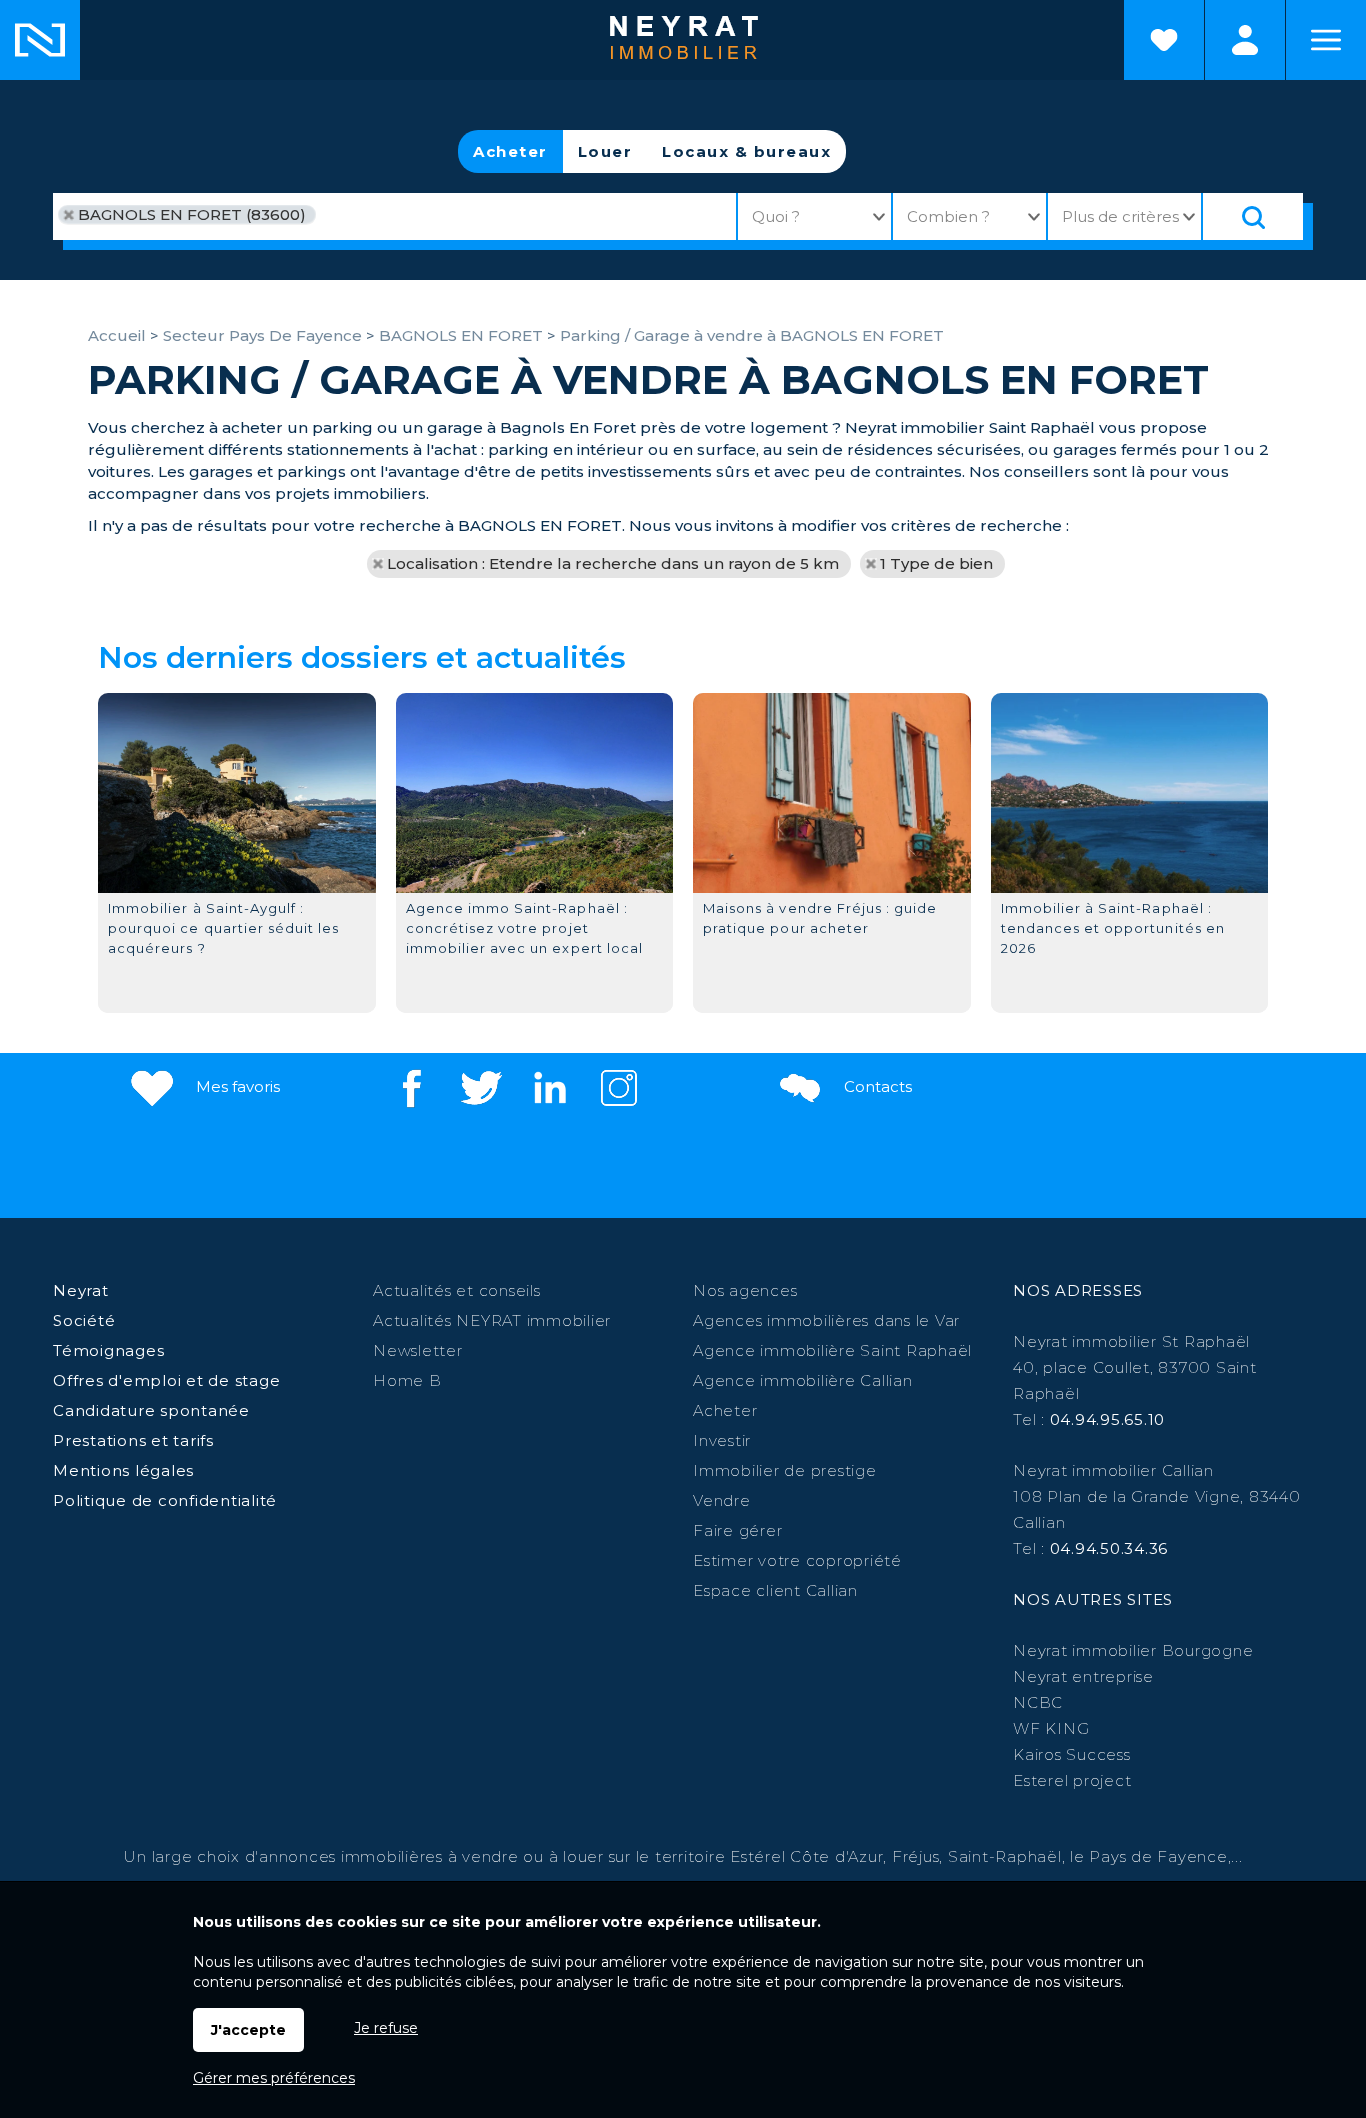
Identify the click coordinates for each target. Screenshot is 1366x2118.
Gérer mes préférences (274, 2078)
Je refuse (386, 2028)
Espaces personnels (1245, 40)
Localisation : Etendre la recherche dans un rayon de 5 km (613, 563)
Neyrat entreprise (1083, 1676)
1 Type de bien (936, 563)
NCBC (1038, 1702)
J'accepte (248, 2030)
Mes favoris (236, 1086)
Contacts (876, 1086)
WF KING (1051, 1728)
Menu (1326, 40)
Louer (605, 151)
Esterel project (1072, 1780)
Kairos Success (1072, 1754)
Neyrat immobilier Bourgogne (1133, 1650)
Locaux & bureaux (746, 151)
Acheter (510, 151)
